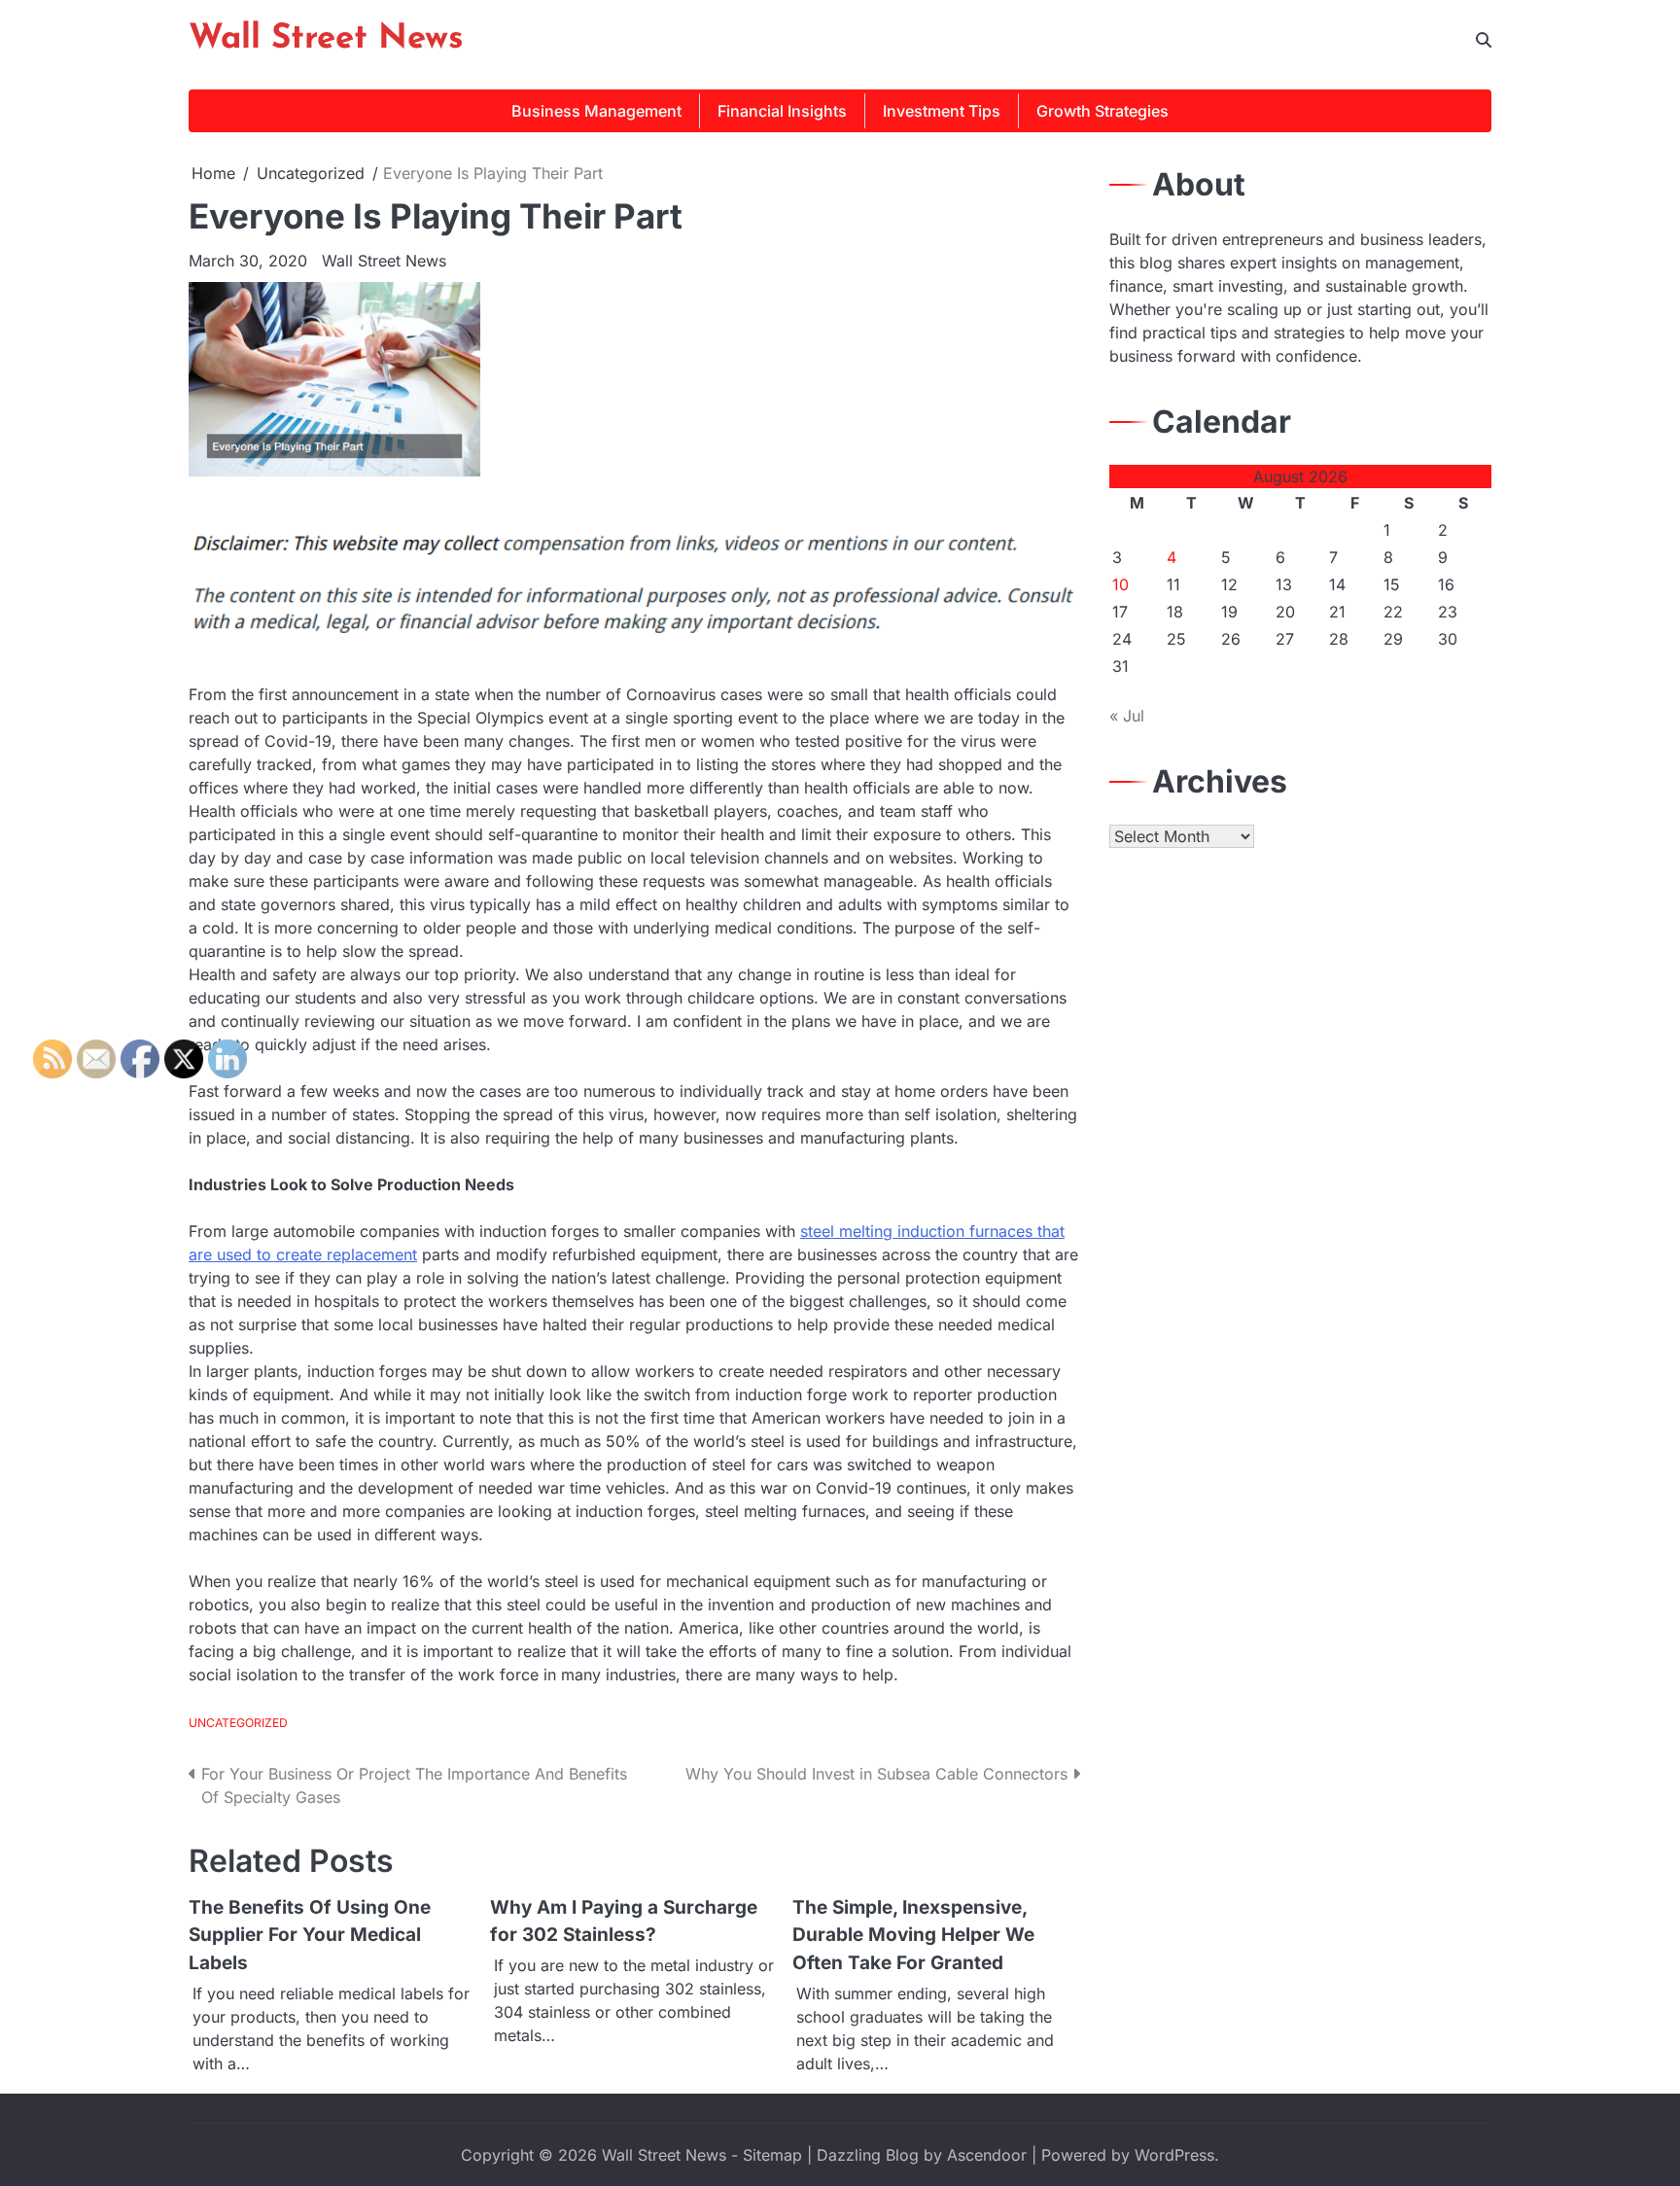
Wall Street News (326, 39)
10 (1120, 584)
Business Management (596, 111)
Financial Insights (782, 111)
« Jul (1127, 716)
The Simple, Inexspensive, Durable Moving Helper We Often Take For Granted (913, 1935)
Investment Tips (942, 111)
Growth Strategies (1102, 111)
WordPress (1174, 2155)
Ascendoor (987, 2155)
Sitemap (772, 2155)
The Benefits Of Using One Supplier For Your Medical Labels (310, 1935)
